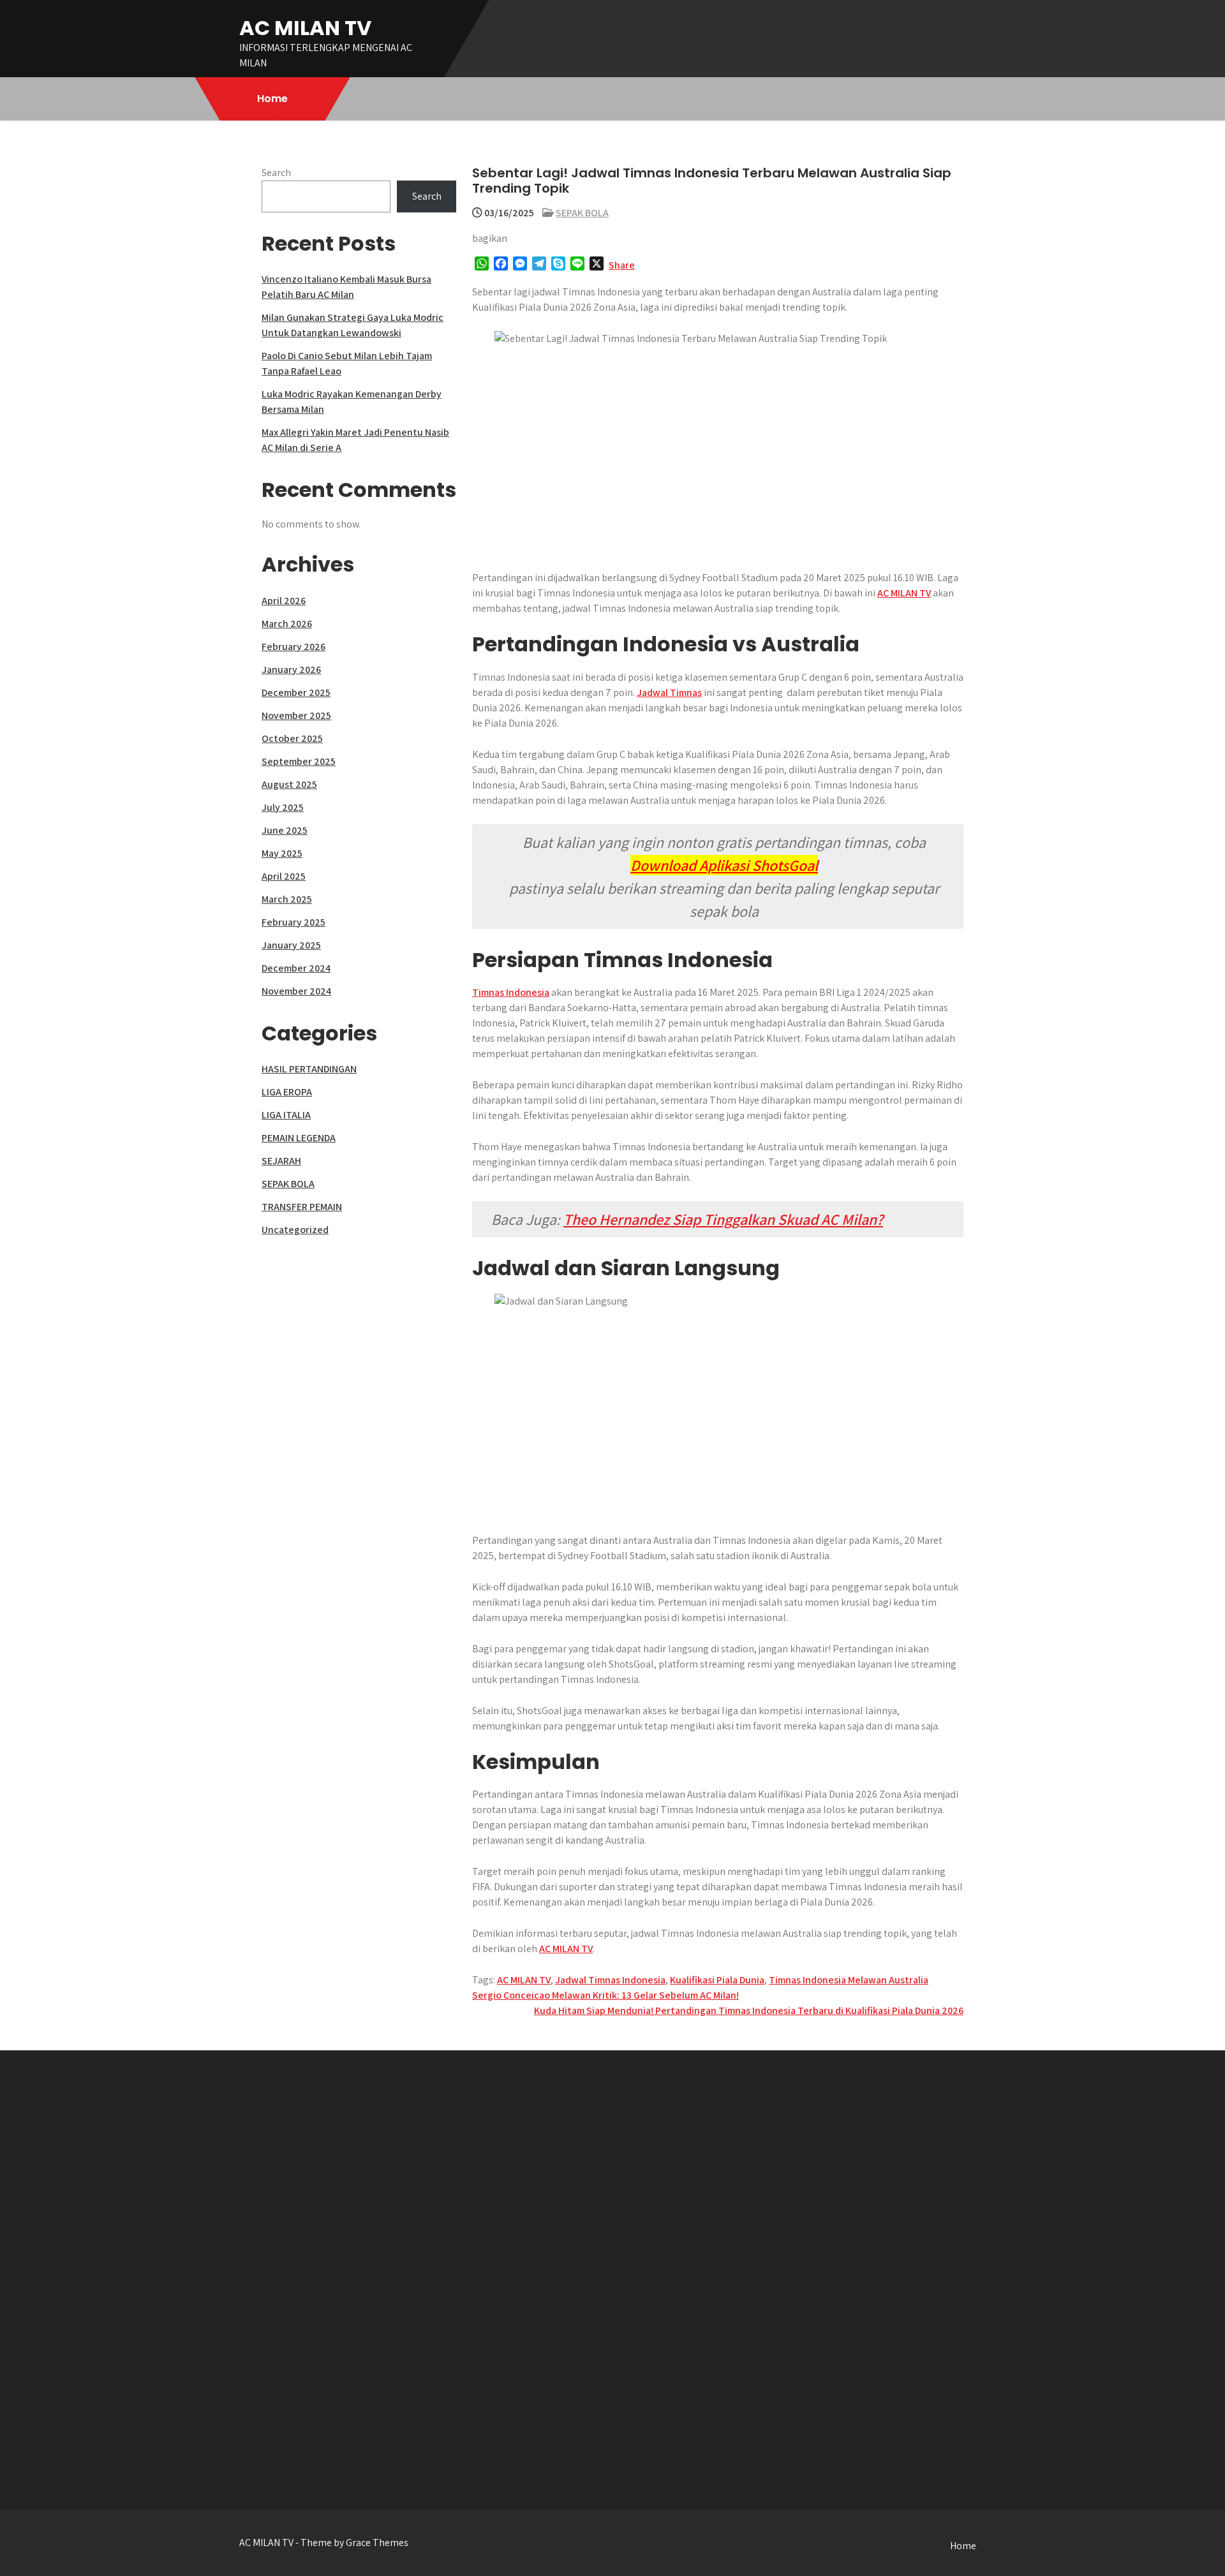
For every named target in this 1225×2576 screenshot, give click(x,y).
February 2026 (293, 647)
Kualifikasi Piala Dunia (717, 1980)
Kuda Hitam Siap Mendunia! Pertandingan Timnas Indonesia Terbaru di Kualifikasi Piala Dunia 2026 (749, 2010)
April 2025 (284, 876)
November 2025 (296, 715)
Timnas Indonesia (511, 992)
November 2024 (296, 991)
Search (276, 173)
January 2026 (291, 670)
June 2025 (285, 830)
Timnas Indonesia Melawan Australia (849, 1980)
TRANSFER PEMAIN (302, 1207)
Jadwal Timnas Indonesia (610, 1980)
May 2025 (282, 853)
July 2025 (283, 807)
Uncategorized (295, 1230)
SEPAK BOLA (582, 213)
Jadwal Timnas (669, 692)
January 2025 (291, 945)
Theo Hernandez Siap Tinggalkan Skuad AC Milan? (723, 1219)
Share (622, 265)
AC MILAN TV (305, 28)
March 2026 (287, 624)
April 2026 (284, 601)
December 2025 (296, 692)
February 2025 (293, 922)
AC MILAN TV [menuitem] (904, 593)
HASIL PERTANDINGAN (309, 1069)
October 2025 (292, 738)
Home (272, 99)
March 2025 (287, 899)
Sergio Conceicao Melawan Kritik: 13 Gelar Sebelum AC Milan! (605, 1995)
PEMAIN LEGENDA (299, 1138)
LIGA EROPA (287, 1092)
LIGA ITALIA (286, 1115)
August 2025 (289, 784)
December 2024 (296, 968)
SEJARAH (281, 1161)
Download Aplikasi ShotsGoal (724, 865)
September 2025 (299, 761)
